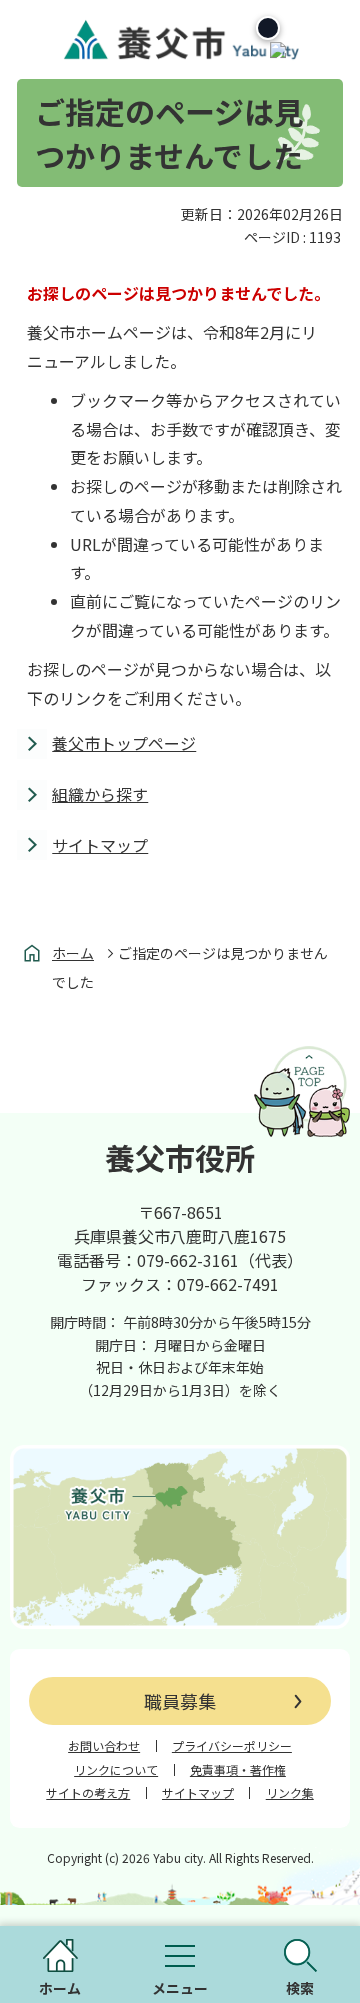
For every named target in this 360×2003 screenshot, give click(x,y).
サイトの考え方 (88, 1793)
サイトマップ (100, 845)
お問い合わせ (104, 1746)
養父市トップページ (124, 743)
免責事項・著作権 (238, 1770)
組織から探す (100, 794)
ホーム (73, 953)
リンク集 (290, 1793)
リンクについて (116, 1770)
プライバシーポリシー (232, 1746)
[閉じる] (268, 28)
